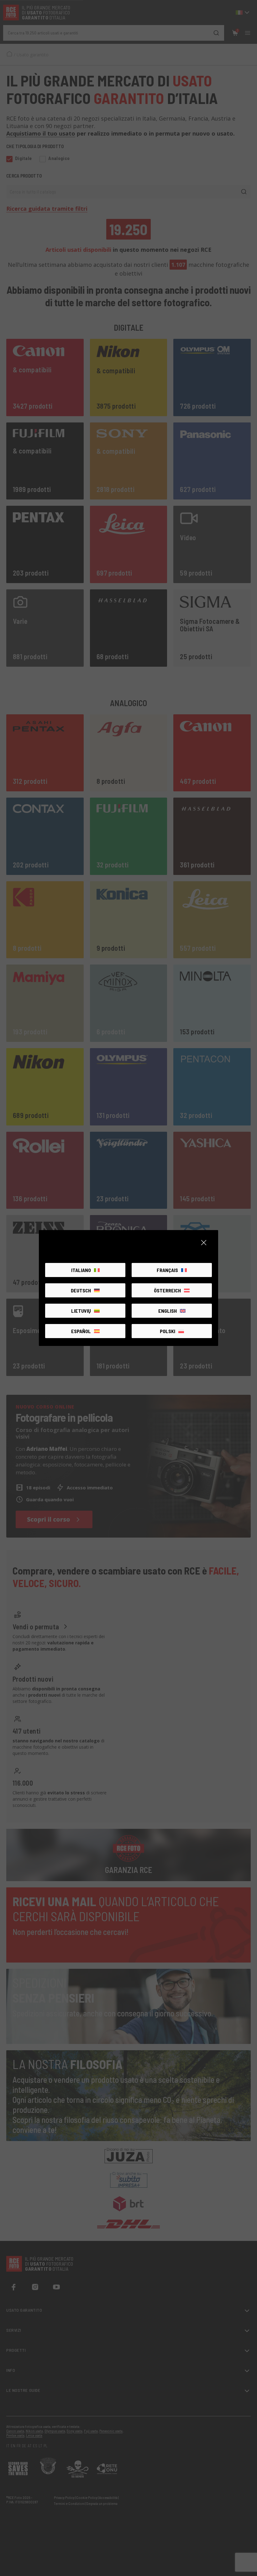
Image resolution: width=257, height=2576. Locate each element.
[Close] (204, 1243)
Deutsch (81, 1290)
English (168, 1311)
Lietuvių (81, 1311)
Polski (168, 1331)
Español (81, 1331)
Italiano (81, 1270)
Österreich (167, 1290)
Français (167, 1270)
